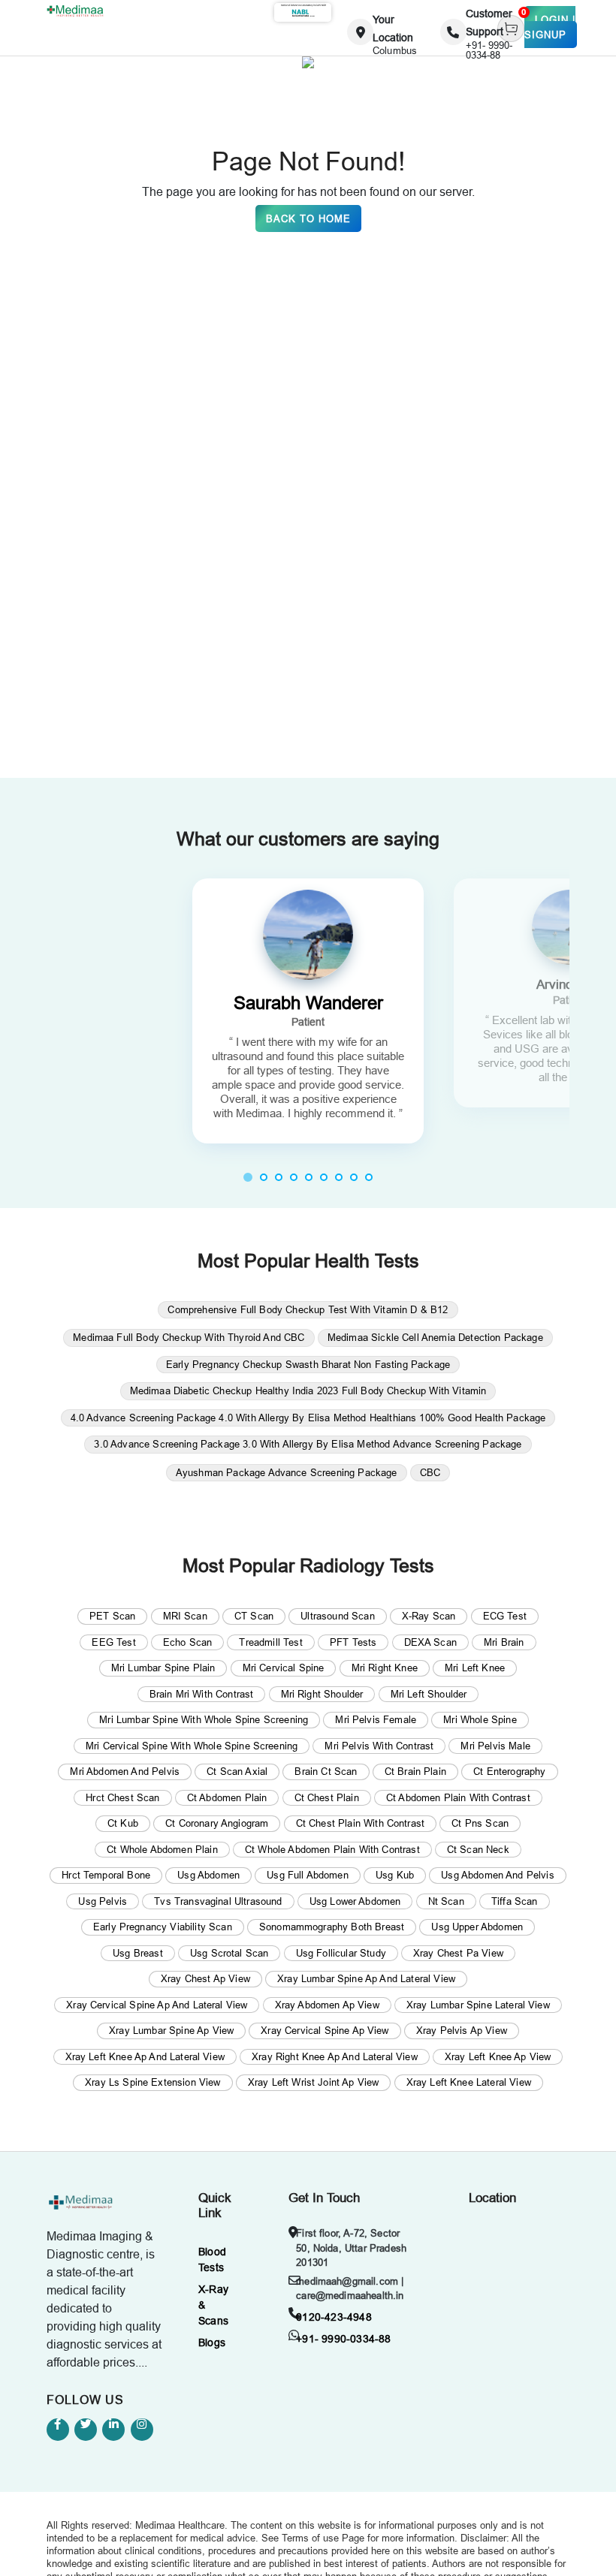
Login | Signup (550, 27)
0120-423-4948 (334, 2317)
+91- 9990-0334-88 (343, 2339)
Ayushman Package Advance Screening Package (287, 1472)
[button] (248, 1177)
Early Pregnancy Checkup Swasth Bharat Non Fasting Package (308, 1364)
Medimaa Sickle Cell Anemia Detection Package (435, 1337)
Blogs (212, 2343)
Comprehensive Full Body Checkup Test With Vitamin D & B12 (308, 1309)
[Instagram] (142, 2430)
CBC (430, 1472)
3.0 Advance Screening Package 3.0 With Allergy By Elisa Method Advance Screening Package (308, 1444)
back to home (308, 218)
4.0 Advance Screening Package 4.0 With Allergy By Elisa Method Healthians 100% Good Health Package (308, 1418)
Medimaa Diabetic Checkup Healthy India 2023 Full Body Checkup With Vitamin (308, 1390)
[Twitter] (86, 2430)
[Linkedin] (113, 2430)
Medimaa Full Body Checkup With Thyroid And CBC (189, 1337)
